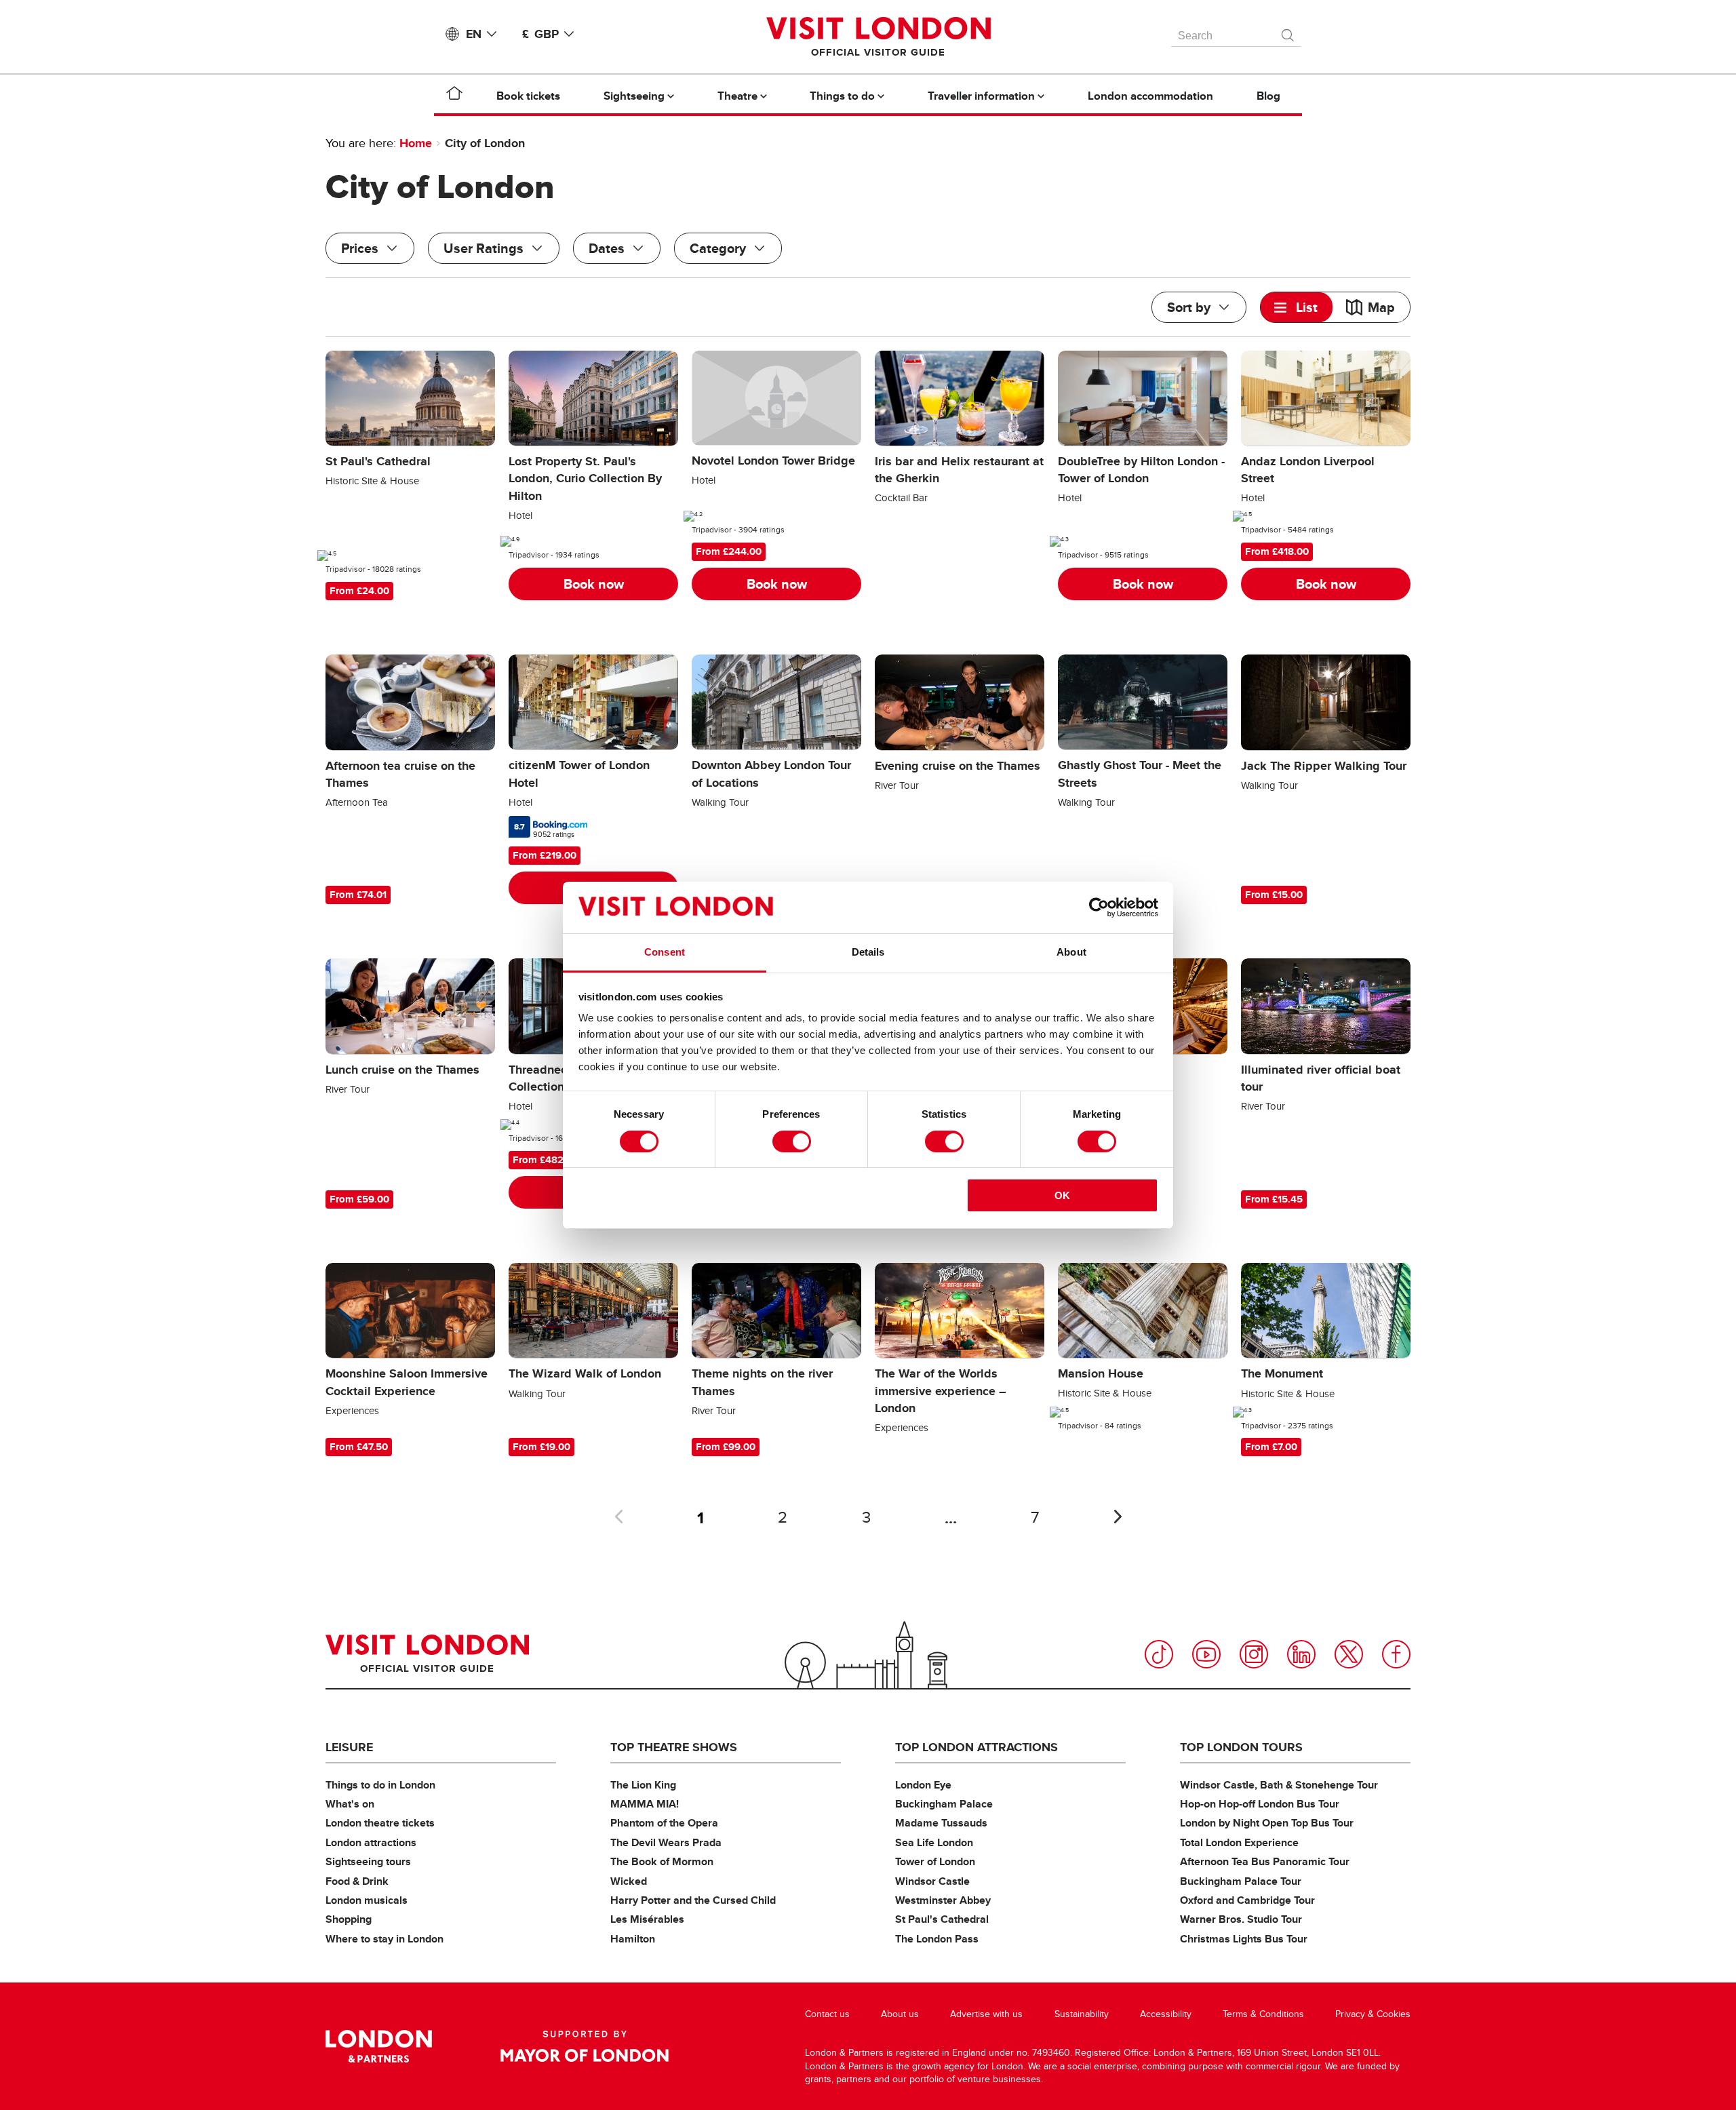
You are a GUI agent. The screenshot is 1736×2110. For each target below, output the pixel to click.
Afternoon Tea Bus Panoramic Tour (1265, 1861)
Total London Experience (1239, 1842)
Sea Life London (934, 1842)
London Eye (923, 1785)
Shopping (349, 1919)
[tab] (1297, 307)
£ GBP (540, 34)
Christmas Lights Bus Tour (1244, 1939)
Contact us (827, 2014)
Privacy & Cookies (1373, 2014)
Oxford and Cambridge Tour (1247, 1900)
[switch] (792, 1141)
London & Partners (379, 2046)
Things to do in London (380, 1785)
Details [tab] (868, 952)
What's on (350, 1804)
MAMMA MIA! (645, 1804)
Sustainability (1082, 2014)
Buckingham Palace (944, 1804)
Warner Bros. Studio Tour (1241, 1919)
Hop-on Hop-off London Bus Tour (1260, 1804)
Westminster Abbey (943, 1900)
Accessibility (1166, 2014)
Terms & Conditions (1263, 2014)
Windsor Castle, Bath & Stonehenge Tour (1279, 1785)
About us (900, 2014)
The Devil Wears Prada (666, 1842)
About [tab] (1071, 952)
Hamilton (633, 1939)
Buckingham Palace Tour (1241, 1881)
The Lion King (643, 1785)
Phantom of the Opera (664, 1823)
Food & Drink (357, 1881)
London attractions (371, 1842)
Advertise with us (986, 2014)
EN (474, 34)
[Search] (1288, 32)
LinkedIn (1301, 1654)
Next (1118, 1517)
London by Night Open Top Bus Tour (1267, 1823)
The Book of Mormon (662, 1861)
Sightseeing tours (368, 1861)
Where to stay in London (384, 1939)
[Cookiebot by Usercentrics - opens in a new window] (1099, 907)
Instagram (1254, 1654)
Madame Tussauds (941, 1823)
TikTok (1159, 1654)
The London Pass (937, 1939)
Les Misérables (647, 1919)
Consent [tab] (665, 952)
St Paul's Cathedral (942, 1919)
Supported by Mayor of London (585, 2046)
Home (416, 143)
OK (1062, 1195)
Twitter (1349, 1654)
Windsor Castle (932, 1881)
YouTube (1206, 1654)
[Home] (454, 96)
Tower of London (935, 1861)
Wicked (629, 1881)
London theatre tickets (380, 1823)
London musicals (367, 1900)
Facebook (1396, 1654)
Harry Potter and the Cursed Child (693, 1900)
